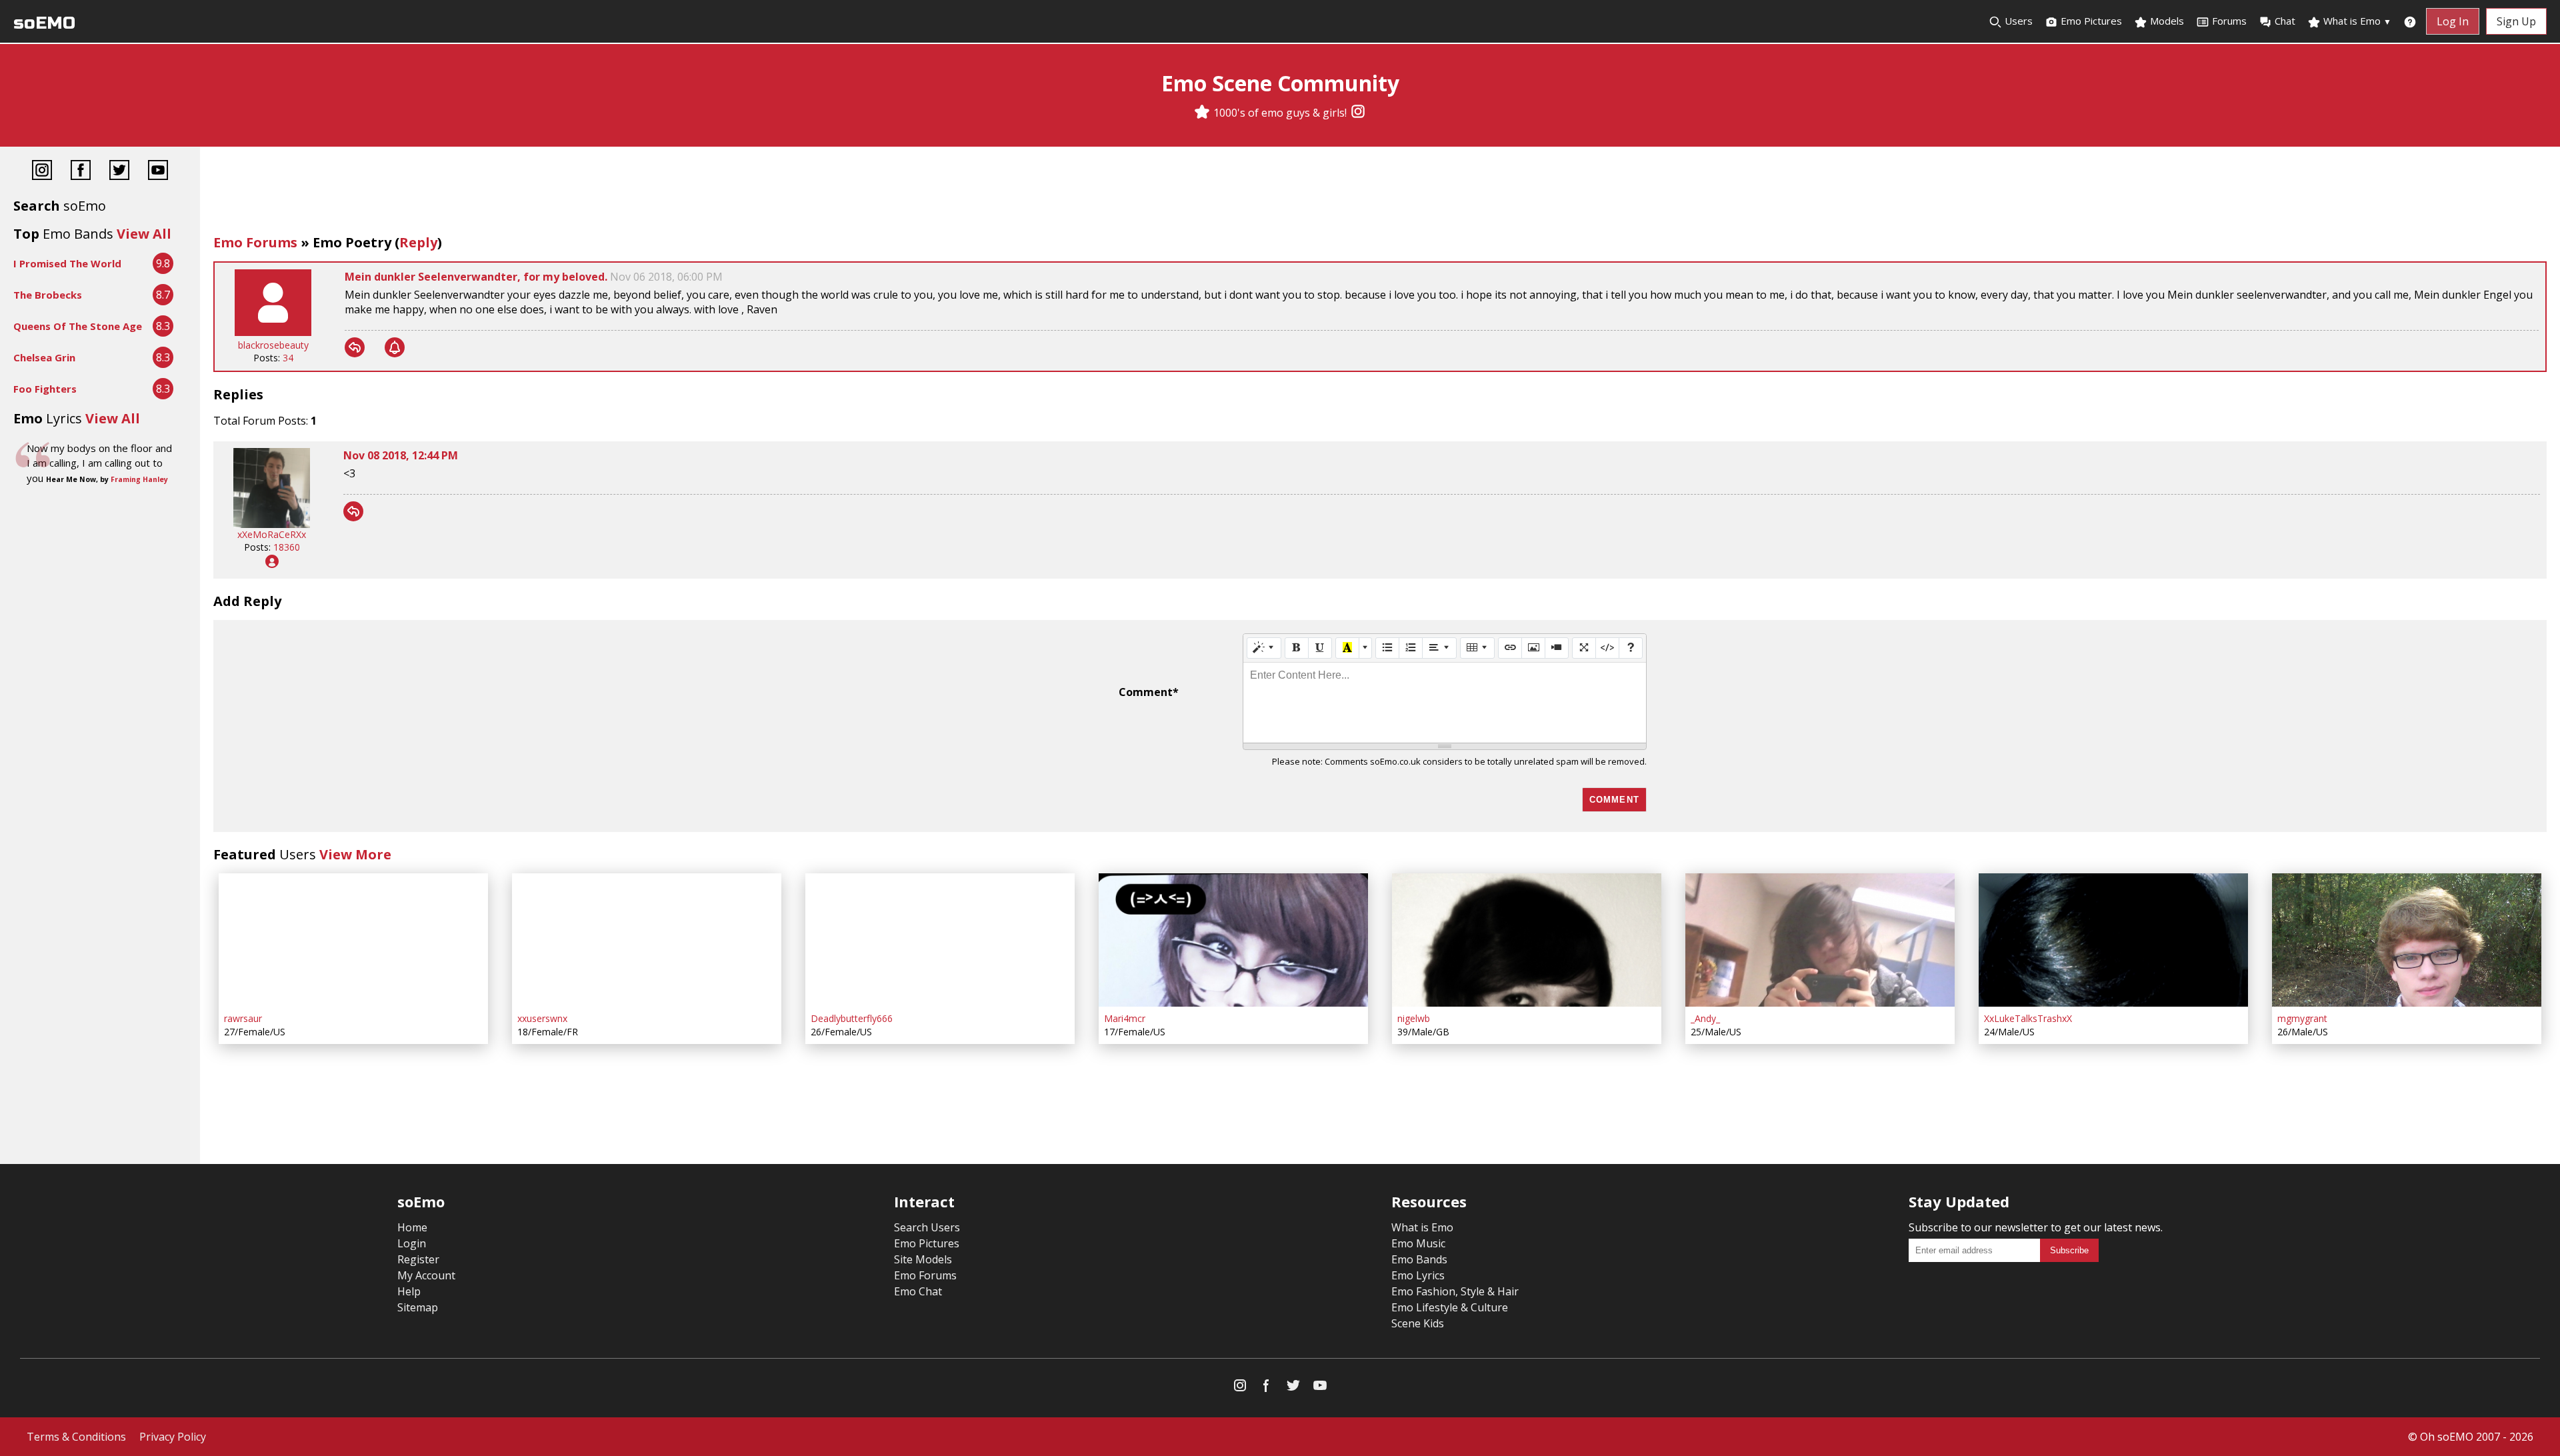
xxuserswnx (542, 1018)
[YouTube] (158, 172)
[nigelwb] (1527, 940)
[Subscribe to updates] (395, 347)
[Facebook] (81, 172)
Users (2017, 21)
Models (2166, 21)
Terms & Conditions (76, 1437)
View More (355, 854)
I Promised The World (67, 263)
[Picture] (1533, 648)
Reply (418, 242)
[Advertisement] (1380, 193)
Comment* (1149, 692)
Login (412, 1243)
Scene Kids (1418, 1323)
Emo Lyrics (1418, 1275)
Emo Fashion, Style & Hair (1455, 1291)
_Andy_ (1705, 1018)
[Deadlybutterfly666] (940, 940)
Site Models (923, 1259)
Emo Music (1418, 1243)
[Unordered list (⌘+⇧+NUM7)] (1387, 648)
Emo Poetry (352, 242)
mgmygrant (2302, 1018)
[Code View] (1607, 648)
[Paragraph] (1439, 648)
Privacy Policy (173, 1437)
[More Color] (1365, 648)
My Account (426, 1275)
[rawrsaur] (353, 940)
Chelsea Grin (44, 357)
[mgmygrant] (2407, 940)
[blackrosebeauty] (273, 332)
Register (418, 1259)
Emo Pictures (2090, 21)
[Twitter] (119, 172)
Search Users (927, 1227)
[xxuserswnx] (647, 940)
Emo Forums (255, 242)
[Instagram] (1358, 113)
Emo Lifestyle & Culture (1450, 1307)
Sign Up (2516, 21)
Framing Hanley (139, 479)
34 (288, 358)
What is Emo (2356, 21)
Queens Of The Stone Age (78, 326)
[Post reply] (355, 347)
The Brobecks (48, 295)
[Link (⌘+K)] (1510, 648)
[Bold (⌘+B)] (1297, 648)
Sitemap (418, 1307)
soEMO (44, 23)
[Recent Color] (1347, 648)
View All (144, 234)
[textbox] (1445, 703)
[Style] (1264, 648)
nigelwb (1414, 1018)
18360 (287, 547)
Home (412, 1227)
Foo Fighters (45, 389)
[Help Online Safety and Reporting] (2410, 21)
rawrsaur (243, 1018)
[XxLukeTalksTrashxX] (2113, 940)
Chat (2285, 21)
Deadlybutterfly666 (852, 1018)
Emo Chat (918, 1291)
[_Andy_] (1820, 940)
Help (409, 1291)
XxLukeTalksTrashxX (2028, 1018)
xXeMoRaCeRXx (272, 534)
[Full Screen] (1584, 648)
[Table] (1477, 648)
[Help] (1631, 648)
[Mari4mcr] (1233, 940)
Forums (2229, 21)
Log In (2453, 21)
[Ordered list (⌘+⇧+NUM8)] (1411, 648)
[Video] (1557, 648)
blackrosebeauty (273, 345)
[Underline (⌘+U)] (1320, 648)
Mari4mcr (1125, 1018)
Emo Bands (1419, 1259)
